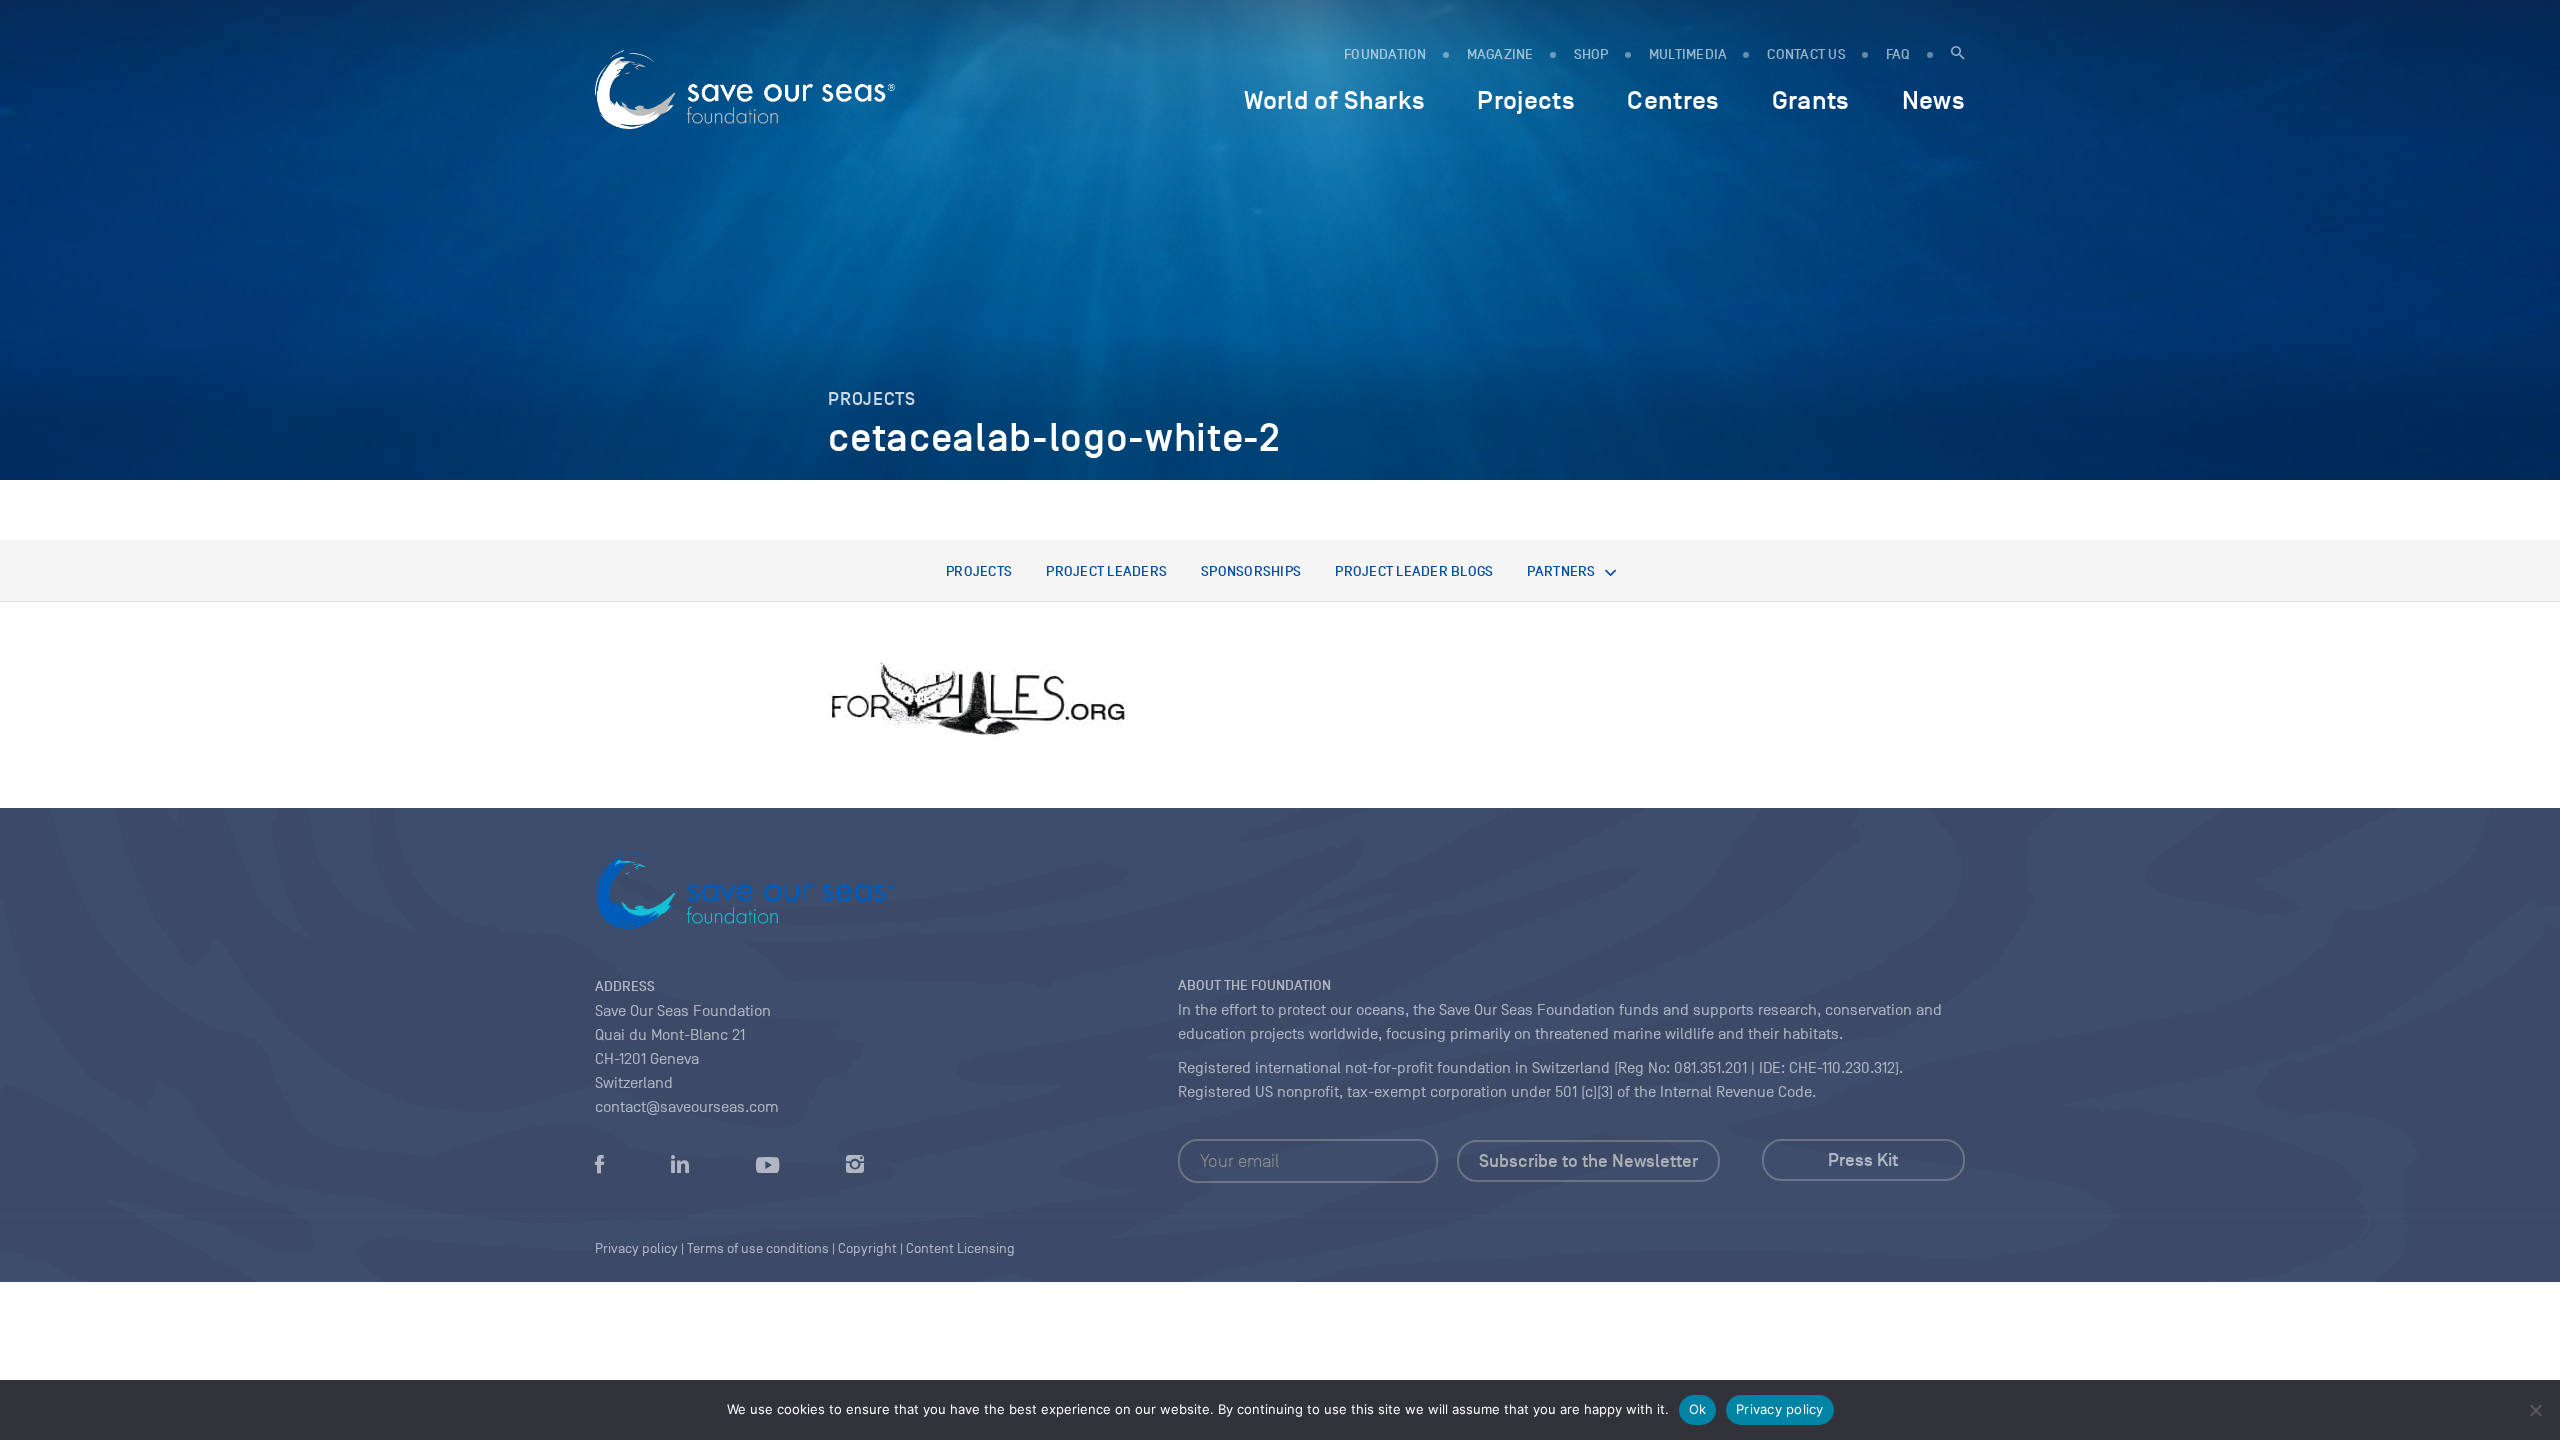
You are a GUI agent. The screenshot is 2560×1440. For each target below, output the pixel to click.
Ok (1698, 1409)
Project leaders (1106, 571)
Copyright (867, 1248)
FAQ (1898, 54)
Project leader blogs (1414, 571)
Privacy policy (1780, 1409)
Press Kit (1863, 1160)
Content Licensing (960, 1248)
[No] (2535, 1410)
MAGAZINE (1500, 54)
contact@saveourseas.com (687, 1107)
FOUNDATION (1385, 54)
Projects (979, 571)
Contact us (1806, 54)
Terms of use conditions (758, 1248)
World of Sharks (1334, 100)
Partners (1561, 571)
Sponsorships (1251, 571)
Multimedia (1688, 54)
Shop (1591, 54)
